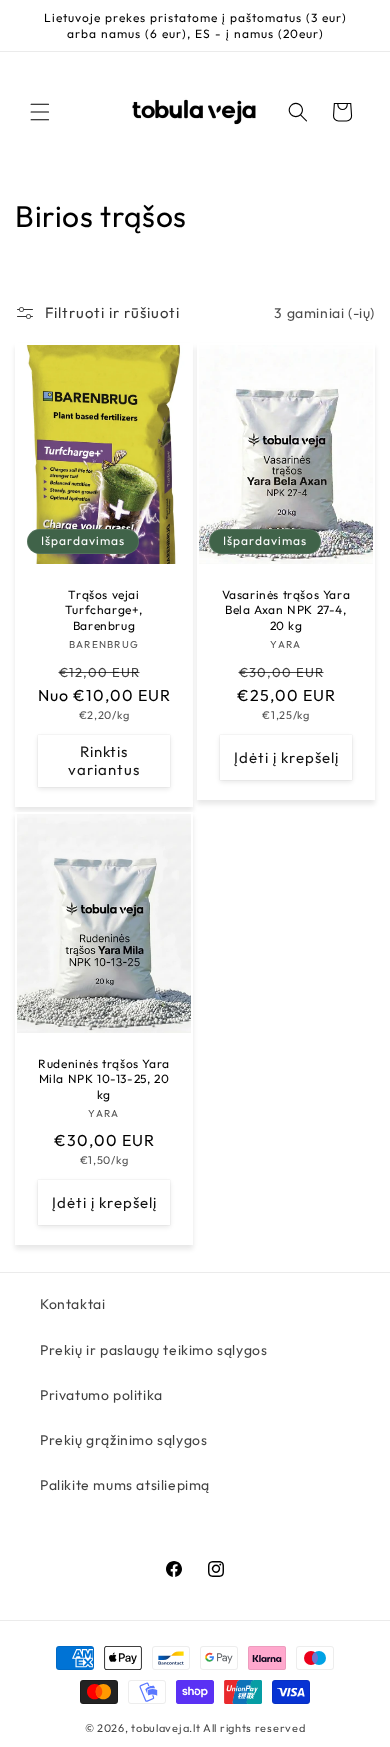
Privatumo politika (101, 1395)
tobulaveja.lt (165, 1728)
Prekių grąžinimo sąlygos (123, 1440)
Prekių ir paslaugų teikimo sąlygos (153, 1350)
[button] (40, 112)
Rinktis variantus (104, 761)
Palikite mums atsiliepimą (125, 1485)
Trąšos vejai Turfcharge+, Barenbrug (104, 610)
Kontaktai (72, 1304)
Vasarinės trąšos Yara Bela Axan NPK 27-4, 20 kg (286, 610)
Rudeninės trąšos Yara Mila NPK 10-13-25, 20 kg (104, 1078)
